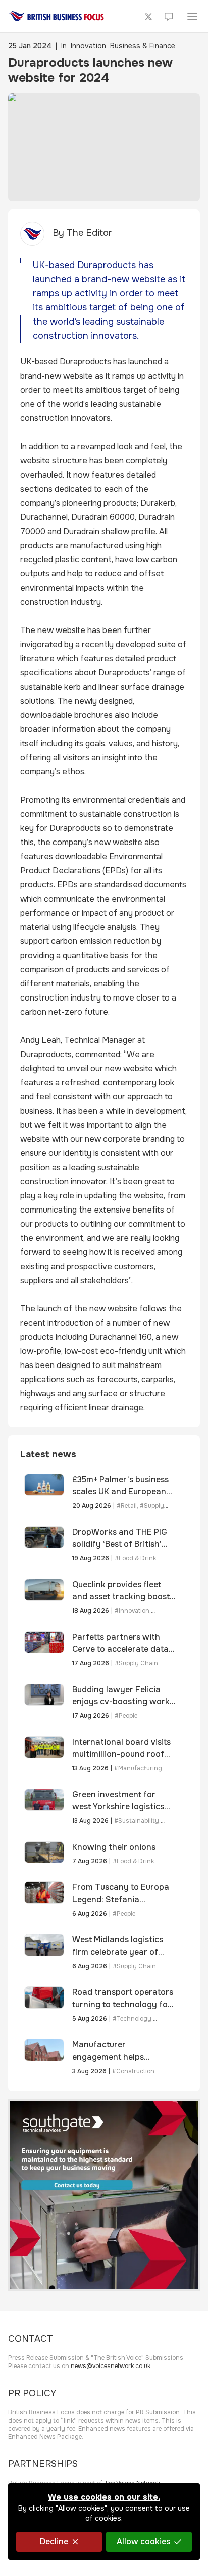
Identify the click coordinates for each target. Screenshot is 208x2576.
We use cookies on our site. (104, 2497)
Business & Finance (143, 46)
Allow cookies (143, 2541)
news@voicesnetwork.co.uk (111, 2366)
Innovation (88, 46)
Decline (54, 2541)
